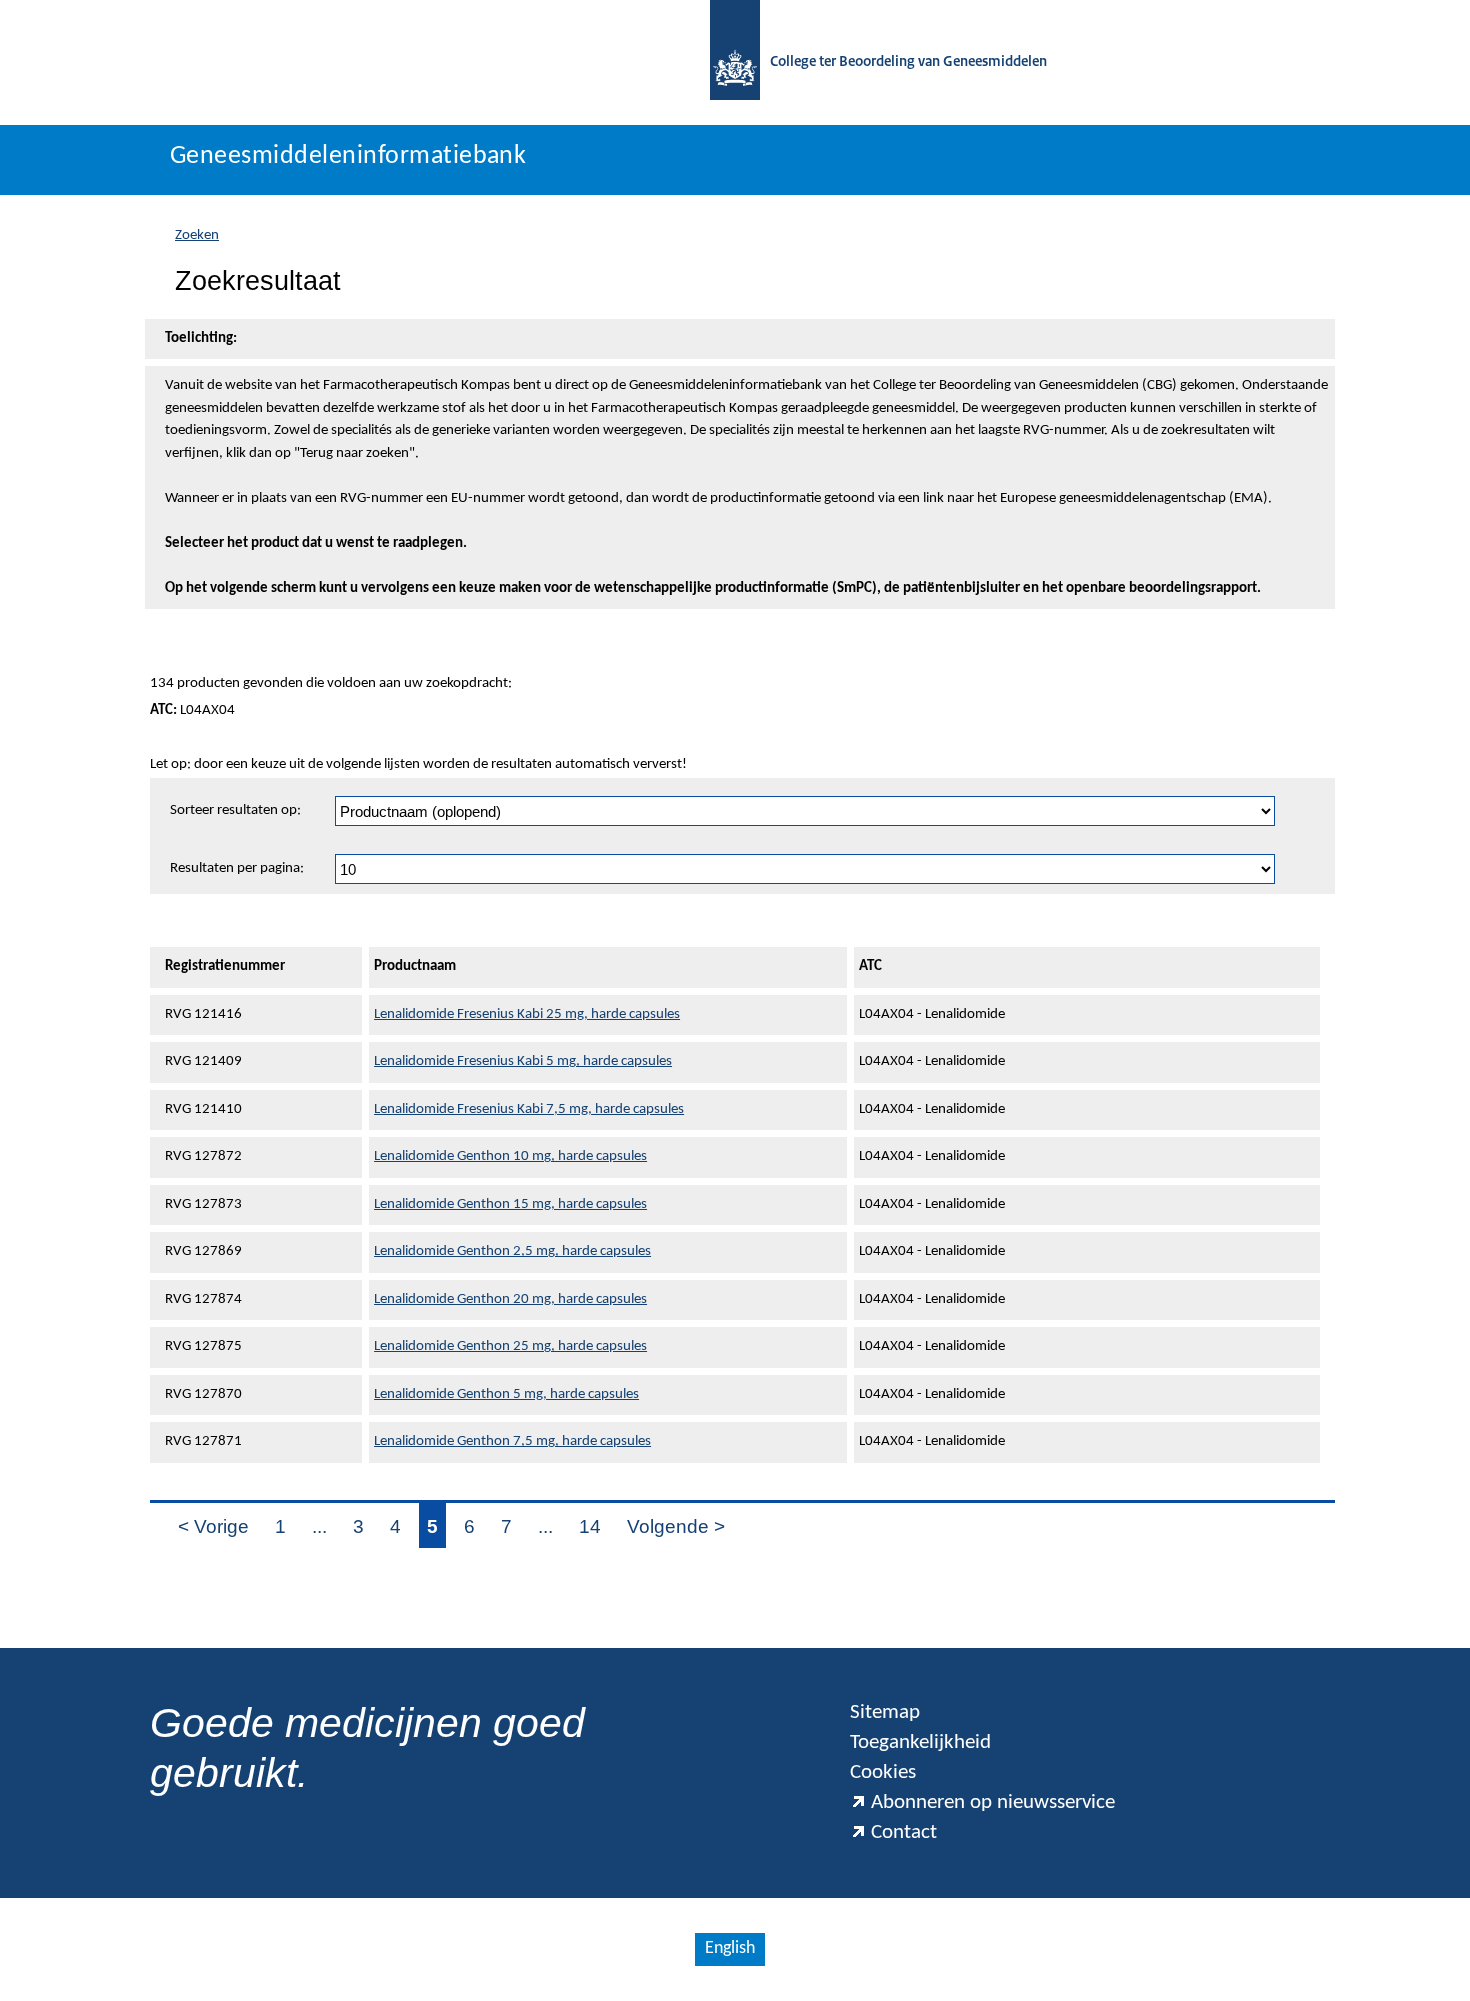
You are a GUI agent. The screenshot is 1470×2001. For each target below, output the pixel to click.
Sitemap (885, 1712)
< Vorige (213, 1526)
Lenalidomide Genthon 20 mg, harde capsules (510, 1299)
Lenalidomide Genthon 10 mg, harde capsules (510, 1156)
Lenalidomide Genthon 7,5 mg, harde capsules (512, 1441)
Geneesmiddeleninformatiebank (348, 156)
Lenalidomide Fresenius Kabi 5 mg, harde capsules (523, 1061)
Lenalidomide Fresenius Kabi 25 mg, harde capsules (527, 1014)
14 (590, 1526)
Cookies (883, 1772)
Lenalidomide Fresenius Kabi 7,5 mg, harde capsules (529, 1109)
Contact (904, 1832)
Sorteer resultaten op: (235, 810)
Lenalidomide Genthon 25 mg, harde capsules (510, 1346)
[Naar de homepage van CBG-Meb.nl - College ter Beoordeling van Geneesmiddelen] (735, 62)
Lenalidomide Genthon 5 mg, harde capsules (506, 1394)
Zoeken (197, 235)
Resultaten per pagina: (237, 868)
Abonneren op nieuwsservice (993, 1802)
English (730, 1948)
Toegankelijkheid (920, 1742)
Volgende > (676, 1526)
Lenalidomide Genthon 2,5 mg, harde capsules (512, 1251)
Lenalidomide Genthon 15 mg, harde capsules (510, 1204)
